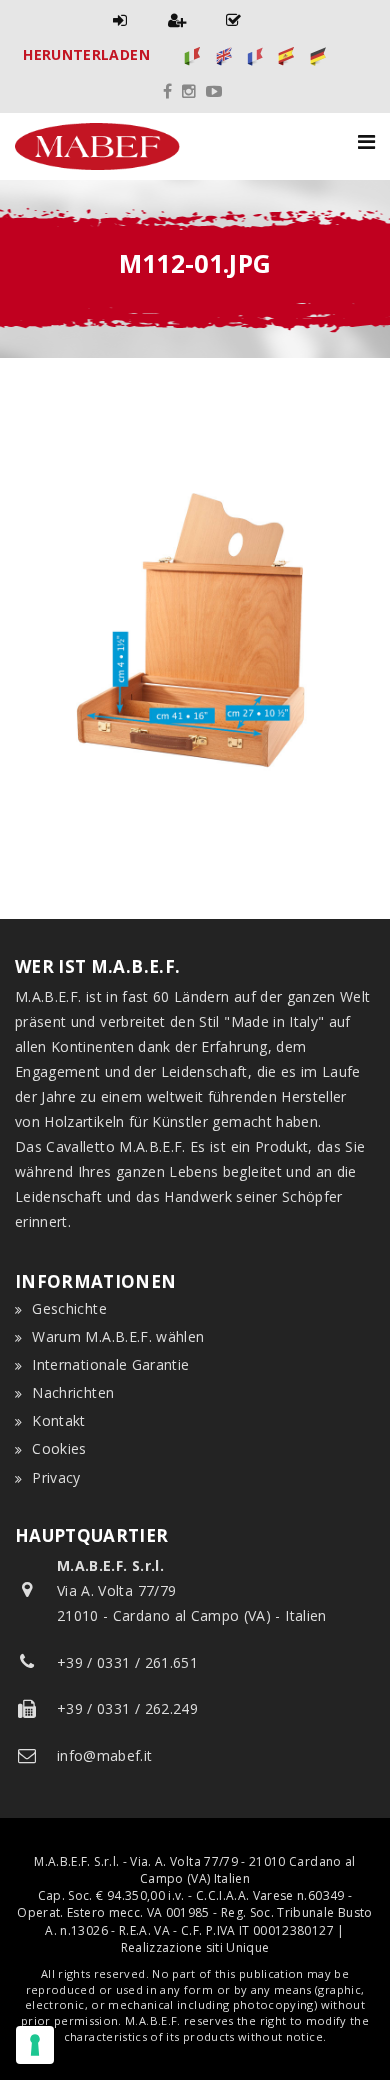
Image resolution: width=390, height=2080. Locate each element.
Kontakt (58, 1420)
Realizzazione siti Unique (195, 1947)
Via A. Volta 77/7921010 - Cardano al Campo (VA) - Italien (192, 1590)
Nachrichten (73, 1392)
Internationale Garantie (110, 1364)
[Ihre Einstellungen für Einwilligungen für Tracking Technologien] (35, 2045)
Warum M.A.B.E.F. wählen (118, 1336)
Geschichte (69, 1308)
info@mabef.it (105, 1755)
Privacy (56, 1477)
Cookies (59, 1448)
